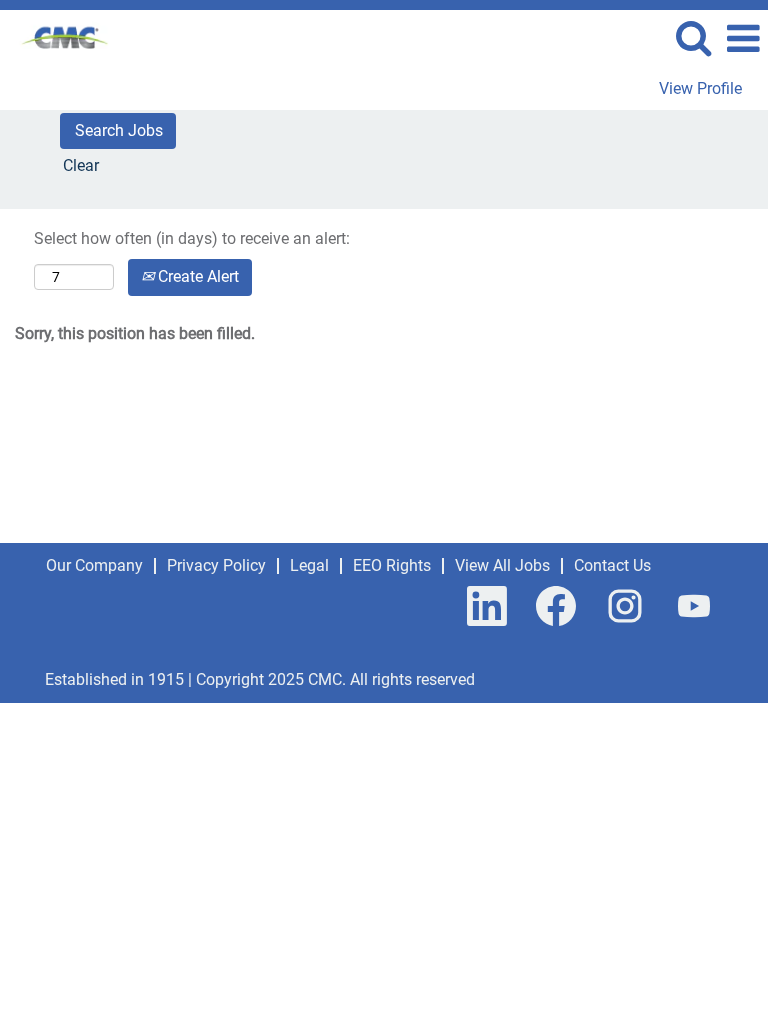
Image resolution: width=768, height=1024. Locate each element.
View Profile (700, 89)
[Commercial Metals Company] (58, 37)
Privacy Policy (216, 565)
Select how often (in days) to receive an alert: (192, 238)
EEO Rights (392, 565)
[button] (743, 39)
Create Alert (196, 276)
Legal (309, 565)
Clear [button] (81, 165)
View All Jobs (502, 565)
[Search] (693, 38)
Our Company (94, 565)
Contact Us (612, 565)
